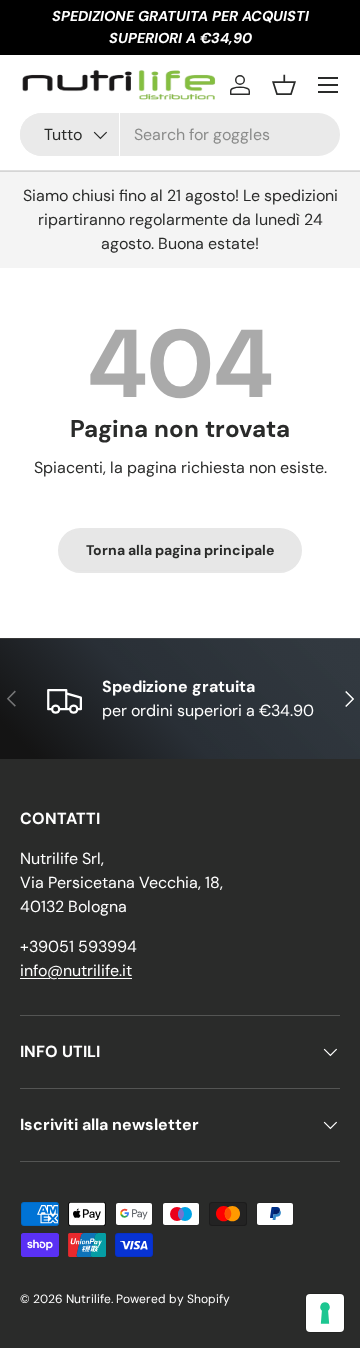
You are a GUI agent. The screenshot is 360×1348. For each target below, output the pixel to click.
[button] (284, 85)
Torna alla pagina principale (180, 550)
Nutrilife (88, 1299)
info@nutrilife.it (76, 970)
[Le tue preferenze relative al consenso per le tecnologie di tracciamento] (325, 1313)
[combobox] (180, 134)
